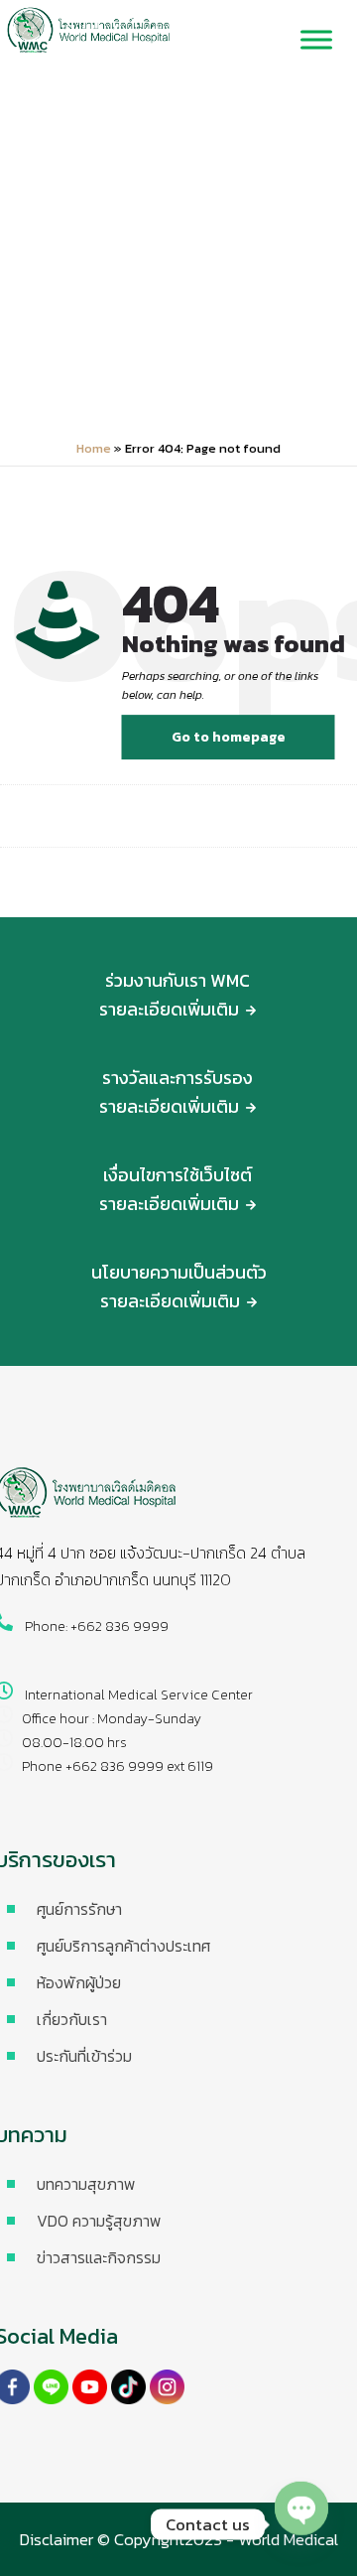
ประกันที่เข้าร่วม (84, 2056)
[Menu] (316, 40)
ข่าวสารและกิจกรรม (99, 2257)
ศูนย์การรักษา (79, 1909)
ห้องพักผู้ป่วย (79, 1982)
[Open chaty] (301, 2521)
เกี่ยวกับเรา (72, 2019)
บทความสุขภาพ (86, 2184)
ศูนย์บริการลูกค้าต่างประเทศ (123, 1946)
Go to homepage (229, 737)
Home (94, 448)
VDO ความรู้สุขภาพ (99, 2221)
